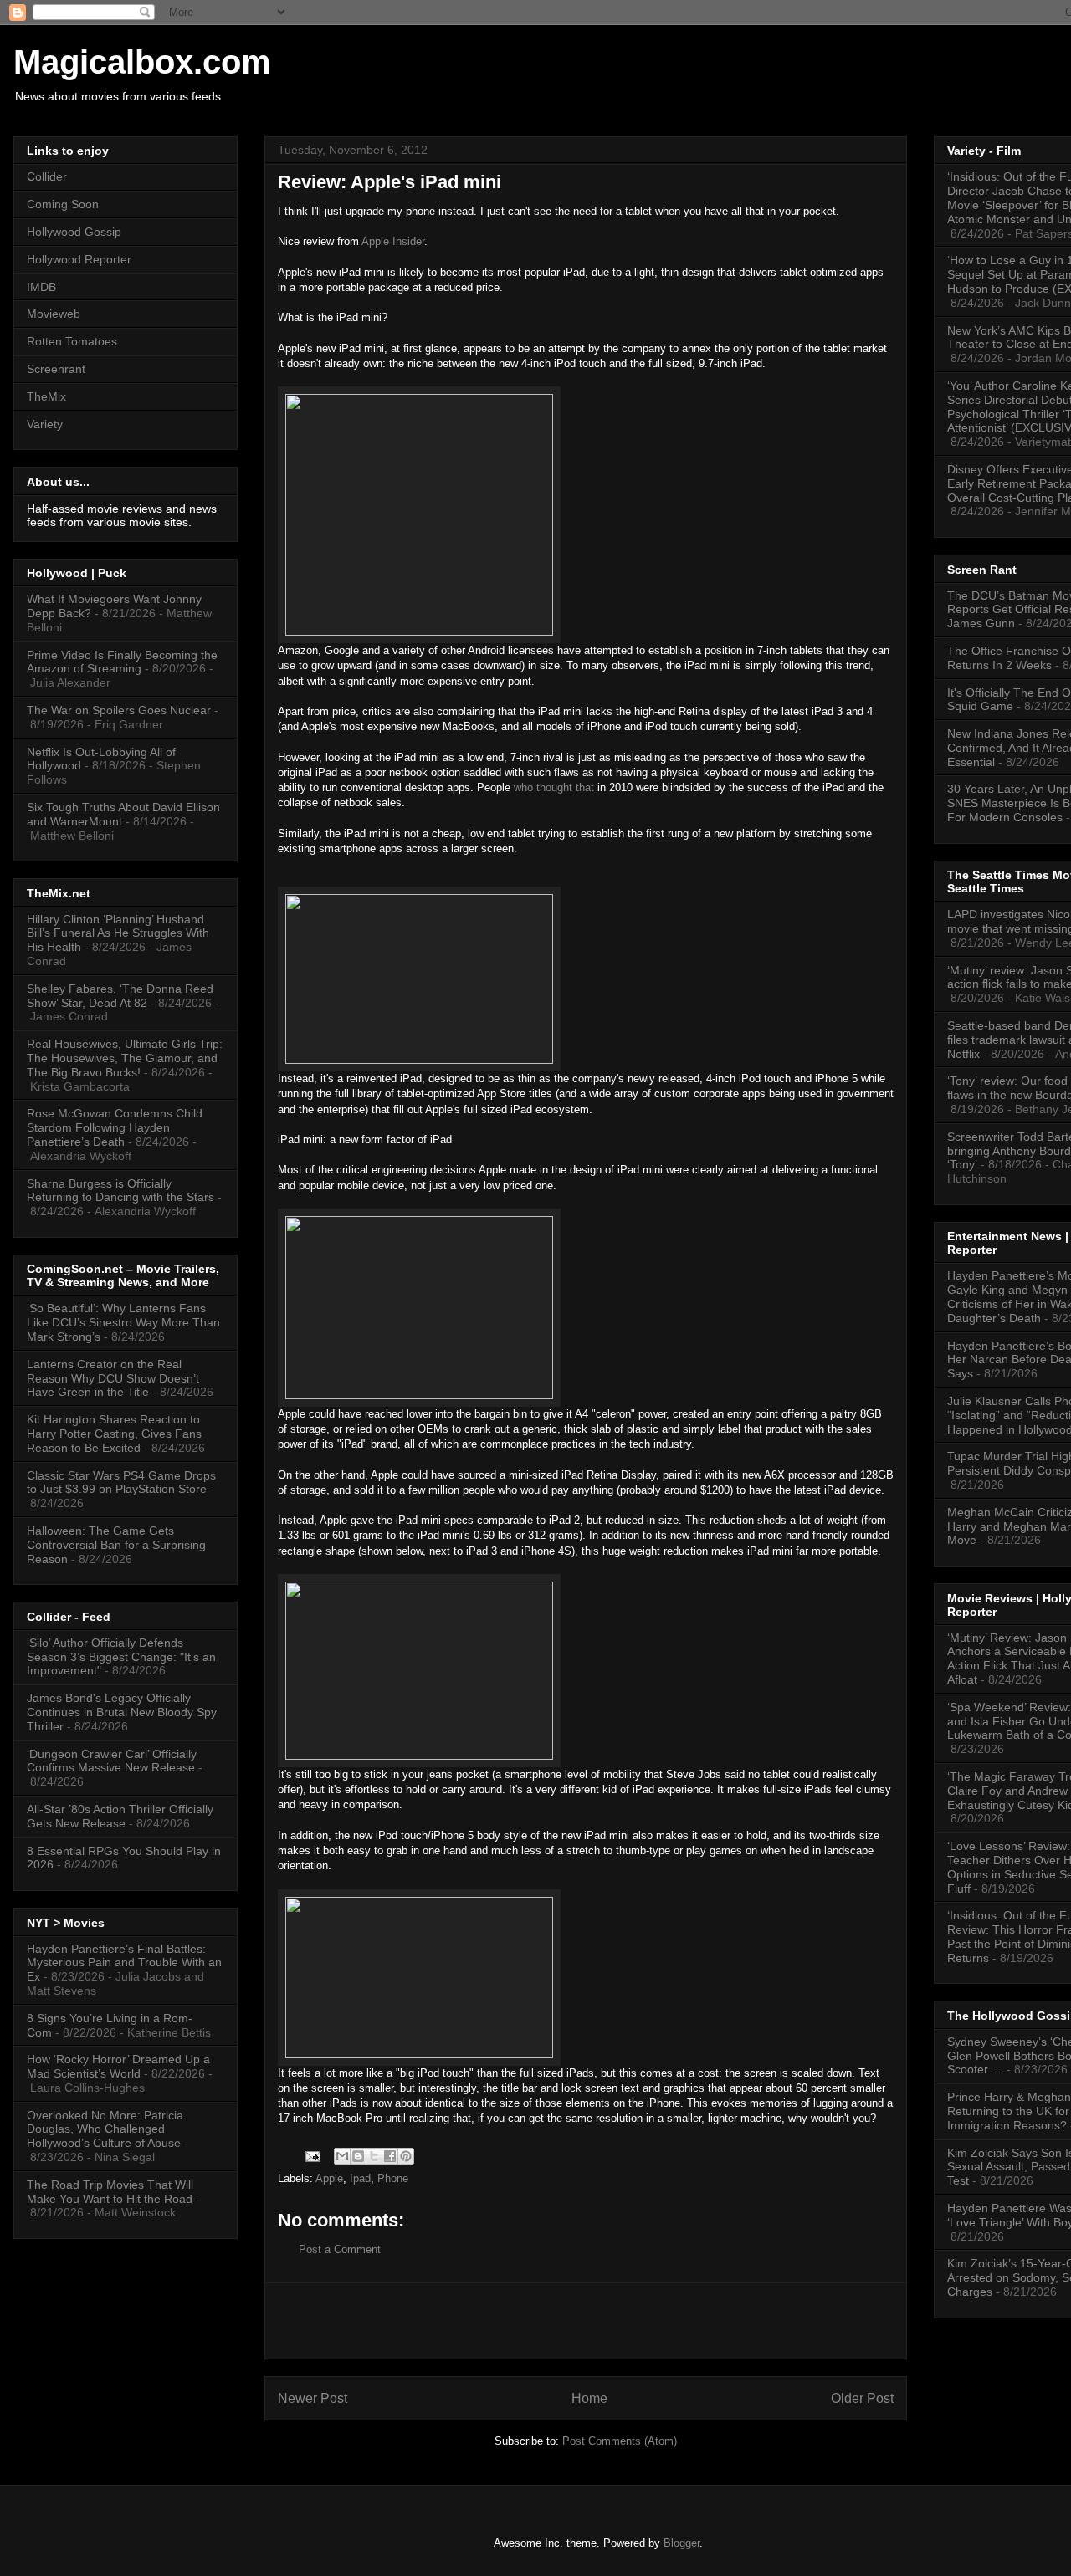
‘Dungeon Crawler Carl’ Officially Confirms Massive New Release (112, 1761)
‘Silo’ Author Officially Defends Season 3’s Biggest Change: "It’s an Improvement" (121, 1657)
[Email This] (342, 2156)
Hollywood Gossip (74, 232)
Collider (47, 176)
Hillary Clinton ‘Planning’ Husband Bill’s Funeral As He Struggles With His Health (118, 933)
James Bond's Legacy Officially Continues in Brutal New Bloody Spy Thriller (122, 1712)
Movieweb (54, 314)
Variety (45, 424)
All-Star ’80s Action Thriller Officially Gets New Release (120, 1816)
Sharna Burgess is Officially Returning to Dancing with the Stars (120, 1191)
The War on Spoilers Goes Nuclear (119, 710)
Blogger (682, 2543)
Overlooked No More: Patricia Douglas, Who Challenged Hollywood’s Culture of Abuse (105, 2129)
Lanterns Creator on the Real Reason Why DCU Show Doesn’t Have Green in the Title (113, 1378)
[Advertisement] (586, 2321)
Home (589, 2398)
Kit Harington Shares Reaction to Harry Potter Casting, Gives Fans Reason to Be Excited (114, 1434)
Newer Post (313, 2398)
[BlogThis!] (358, 2156)
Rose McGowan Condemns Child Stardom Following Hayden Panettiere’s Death (115, 1127)
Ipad (360, 2178)
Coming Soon (63, 204)
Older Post (862, 2398)
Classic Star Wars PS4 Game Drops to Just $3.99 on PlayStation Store (121, 1482)
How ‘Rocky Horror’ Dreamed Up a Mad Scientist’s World (118, 2066)
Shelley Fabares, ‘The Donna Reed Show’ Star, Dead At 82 (120, 996)
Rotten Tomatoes (72, 341)
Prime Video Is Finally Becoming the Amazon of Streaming (122, 662)
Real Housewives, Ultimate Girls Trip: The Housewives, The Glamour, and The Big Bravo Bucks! (125, 1058)
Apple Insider (393, 241)
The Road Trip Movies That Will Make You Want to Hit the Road (110, 2192)
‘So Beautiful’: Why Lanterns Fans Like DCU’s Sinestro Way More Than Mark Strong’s (123, 1322)
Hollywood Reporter (79, 259)
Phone (393, 2178)
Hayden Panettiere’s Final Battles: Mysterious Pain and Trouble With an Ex (124, 1963)
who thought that (554, 787)
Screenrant (56, 369)
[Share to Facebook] (390, 2156)
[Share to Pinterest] (406, 2156)
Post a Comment (340, 2249)
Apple (329, 2178)
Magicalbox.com (142, 62)
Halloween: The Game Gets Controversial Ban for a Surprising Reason (116, 1545)
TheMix (46, 396)
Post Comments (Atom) (620, 2441)
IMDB (41, 287)
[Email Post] (312, 2156)
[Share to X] (374, 2156)
